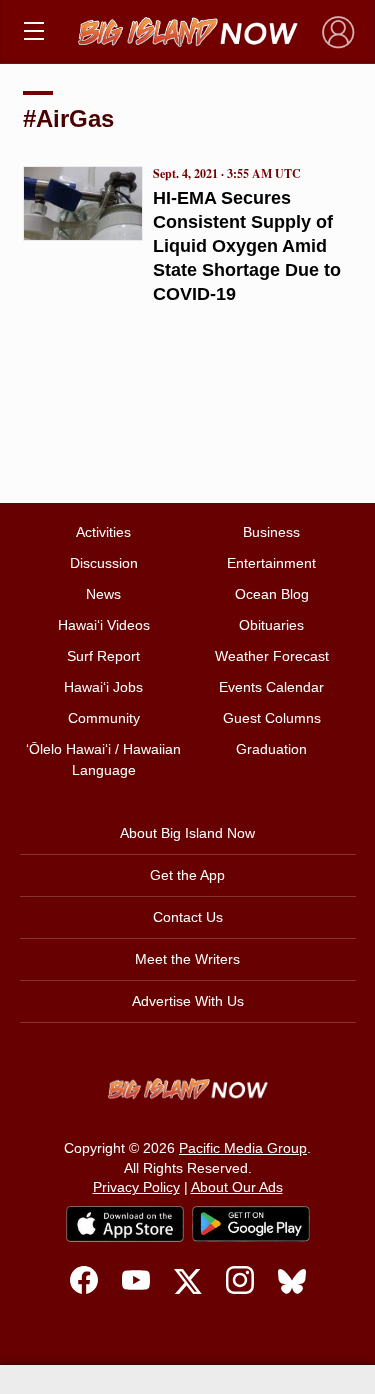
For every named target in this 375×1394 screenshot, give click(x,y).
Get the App (187, 875)
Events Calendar (271, 687)
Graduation (271, 749)
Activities (103, 532)
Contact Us (188, 917)
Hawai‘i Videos (104, 625)
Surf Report (103, 656)
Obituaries (271, 625)
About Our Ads (237, 1187)
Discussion (104, 563)
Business (271, 532)
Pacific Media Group (243, 1148)
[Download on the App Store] (125, 1223)
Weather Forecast (272, 656)
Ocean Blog (272, 594)
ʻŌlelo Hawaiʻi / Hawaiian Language (103, 759)
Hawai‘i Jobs (103, 687)
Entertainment (271, 563)
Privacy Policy (136, 1187)
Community (104, 718)
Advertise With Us (188, 1001)
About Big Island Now (187, 833)
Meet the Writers (187, 959)
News (103, 594)
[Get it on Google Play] (251, 1224)
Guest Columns (272, 718)
